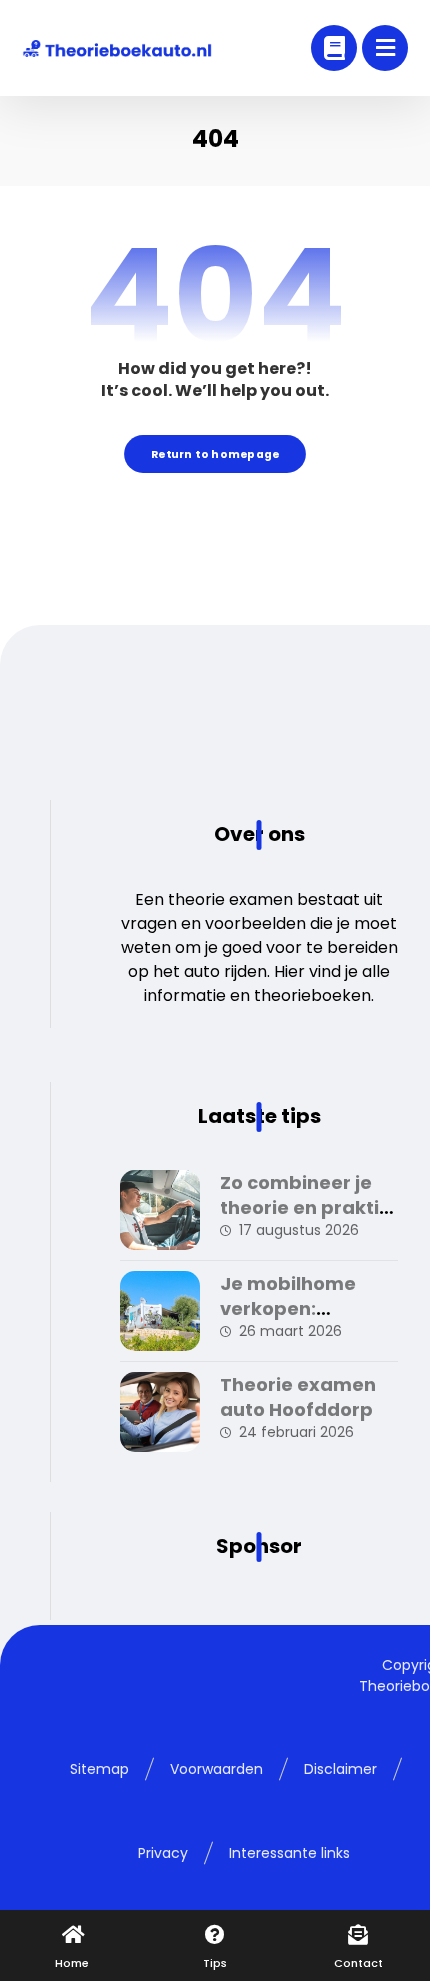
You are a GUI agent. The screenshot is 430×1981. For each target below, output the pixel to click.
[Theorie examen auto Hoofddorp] (160, 1412)
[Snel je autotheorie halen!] (117, 48)
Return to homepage (215, 453)
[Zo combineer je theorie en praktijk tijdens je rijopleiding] (160, 1210)
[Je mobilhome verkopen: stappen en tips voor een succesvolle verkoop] (160, 1311)
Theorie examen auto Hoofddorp (298, 1397)
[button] (385, 48)
